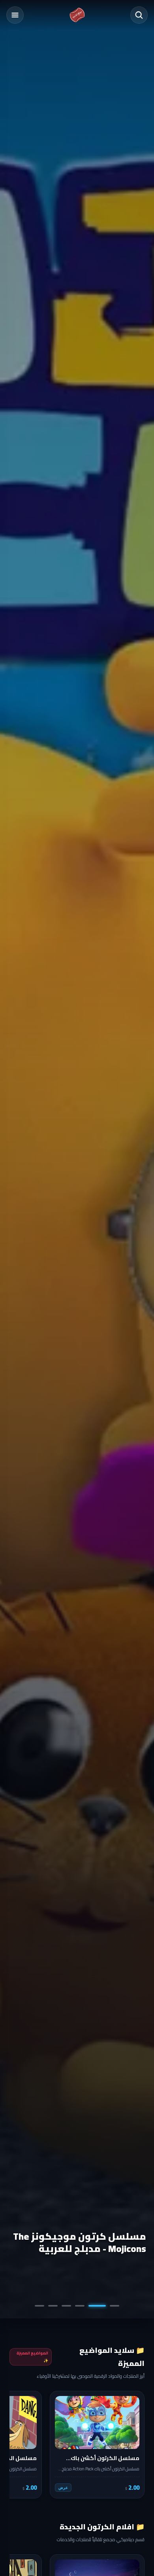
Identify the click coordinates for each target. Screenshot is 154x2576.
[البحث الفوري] (139, 15)
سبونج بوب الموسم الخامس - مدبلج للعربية (80, 2242)
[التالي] (21, 2445)
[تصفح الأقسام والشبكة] (15, 15)
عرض (63, 2488)
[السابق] (133, 2445)
